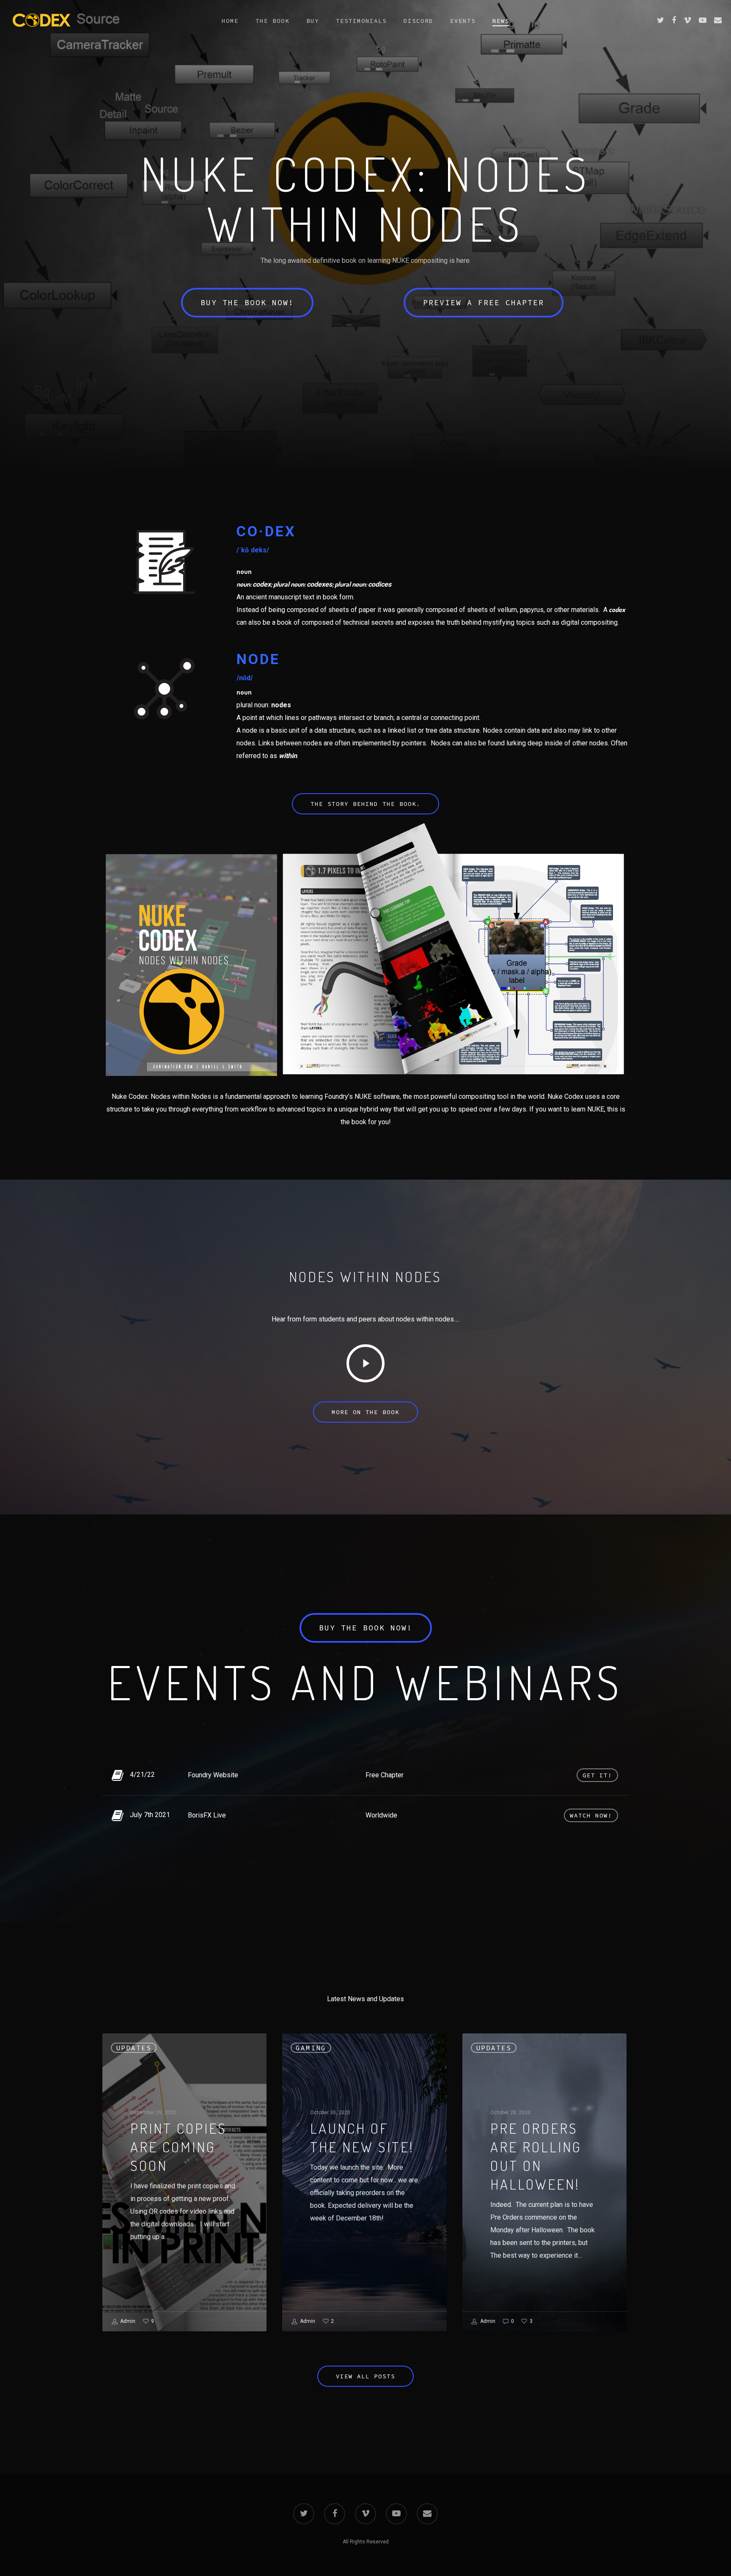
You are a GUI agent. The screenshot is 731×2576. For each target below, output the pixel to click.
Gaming (311, 2048)
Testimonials (361, 21)
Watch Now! (591, 1815)
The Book (272, 21)
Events (463, 21)
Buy (313, 21)
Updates (134, 2048)
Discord (418, 21)
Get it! (597, 1775)
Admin (127, 2321)
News (501, 21)
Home (230, 21)
